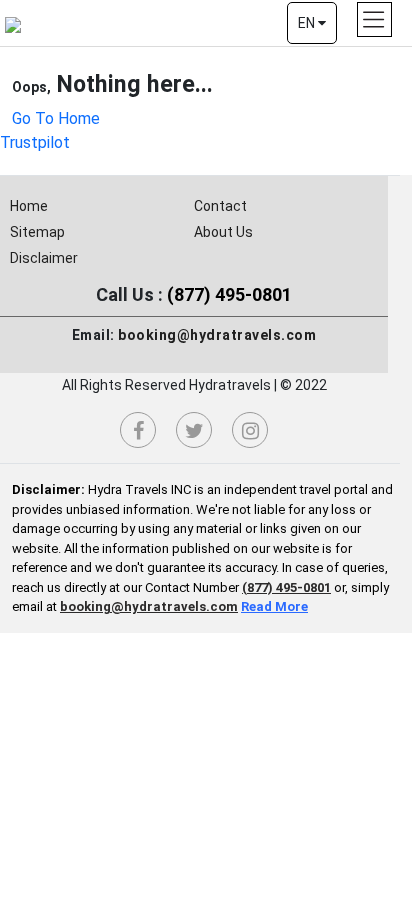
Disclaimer (44, 258)
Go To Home (56, 118)
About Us (223, 232)
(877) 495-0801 (229, 294)
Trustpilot (35, 142)
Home (29, 206)
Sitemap (37, 232)
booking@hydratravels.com (217, 335)
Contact (220, 206)
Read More (274, 606)
